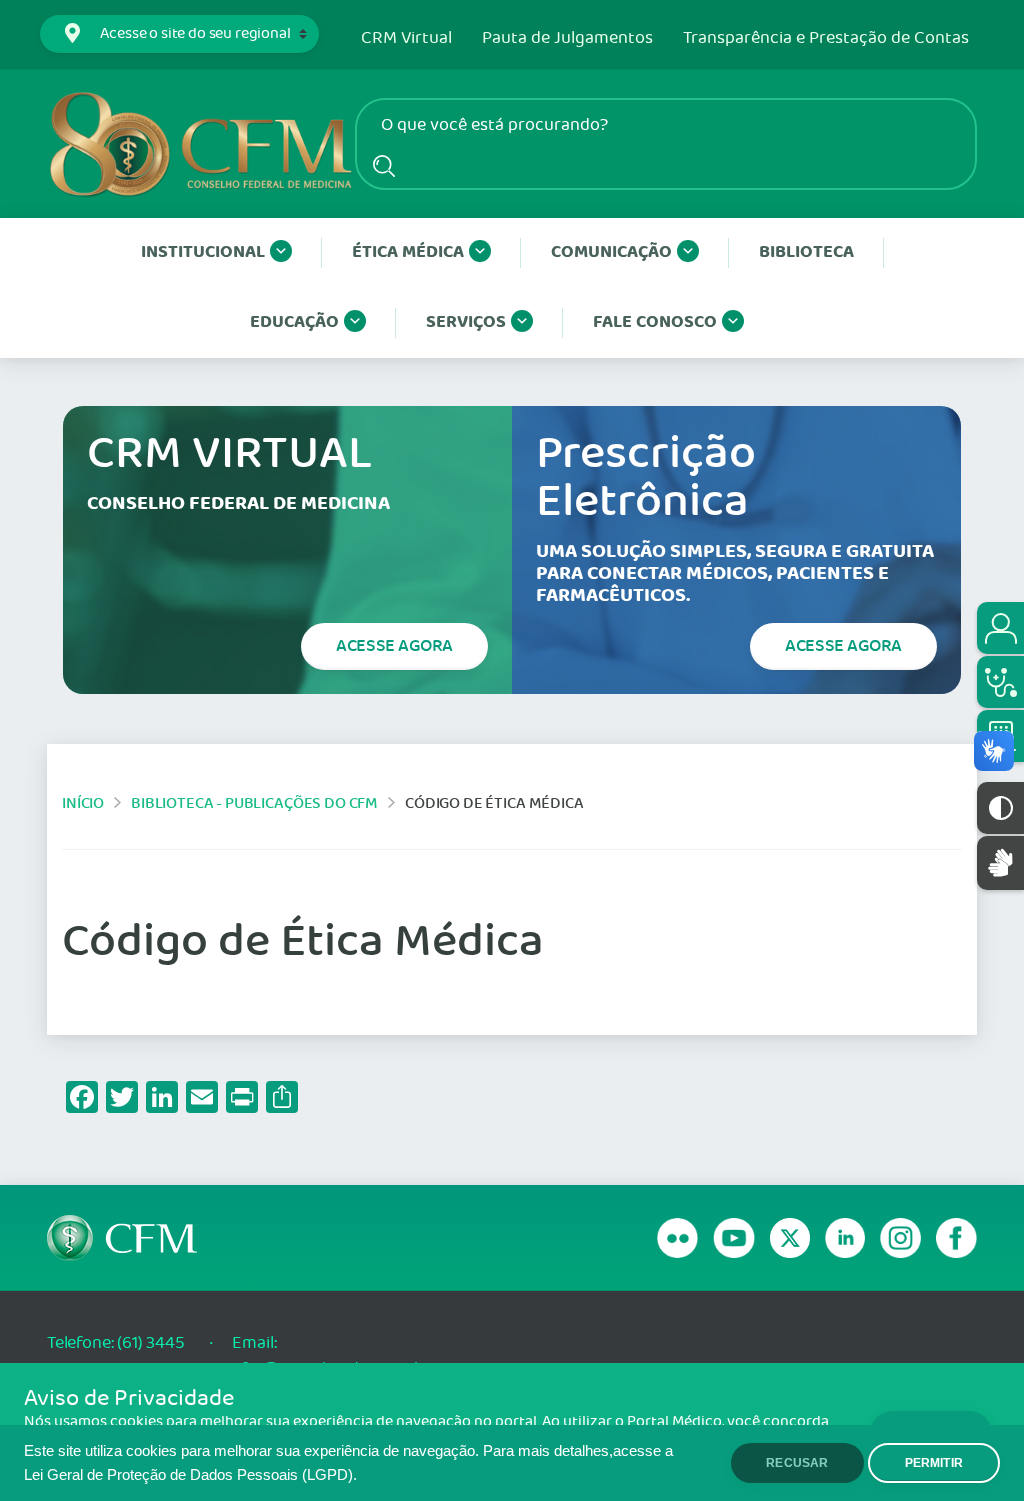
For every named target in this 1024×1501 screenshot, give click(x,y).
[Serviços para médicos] (1000, 682)
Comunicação (611, 252)
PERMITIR (934, 1463)
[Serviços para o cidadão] (1000, 628)
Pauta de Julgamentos (567, 39)
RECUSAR (797, 1463)
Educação (294, 322)
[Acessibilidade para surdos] (1000, 862)
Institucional (203, 252)
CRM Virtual (406, 39)
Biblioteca (806, 252)
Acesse (394, 646)
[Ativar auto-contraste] (1000, 808)
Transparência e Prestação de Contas (826, 39)
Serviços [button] (466, 322)
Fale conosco (655, 322)
